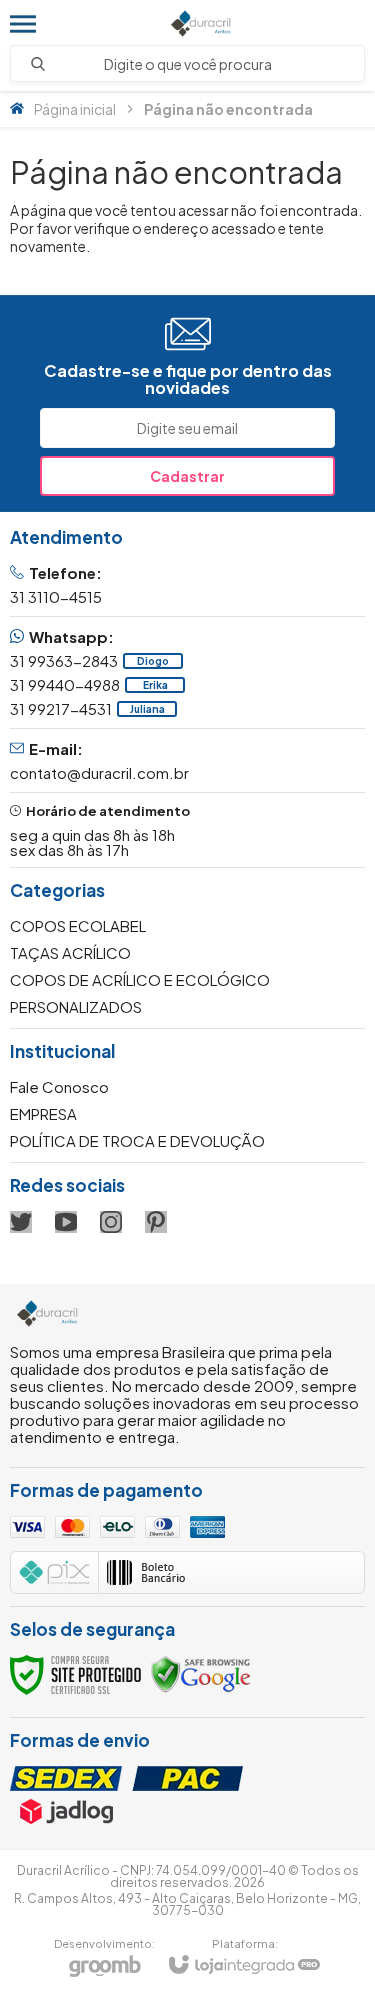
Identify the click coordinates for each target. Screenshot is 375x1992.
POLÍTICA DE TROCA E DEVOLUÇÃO (137, 1140)
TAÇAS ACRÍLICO (70, 952)
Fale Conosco (59, 1086)
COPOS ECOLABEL (78, 925)
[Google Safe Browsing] (201, 1672)
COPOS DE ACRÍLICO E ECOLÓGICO (140, 979)
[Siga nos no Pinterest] (156, 1222)
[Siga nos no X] (21, 1222)
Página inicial (75, 109)
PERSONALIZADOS (76, 1006)
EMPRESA (43, 1113)
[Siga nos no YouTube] (66, 1222)
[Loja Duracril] (201, 23)
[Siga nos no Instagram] (111, 1222)
